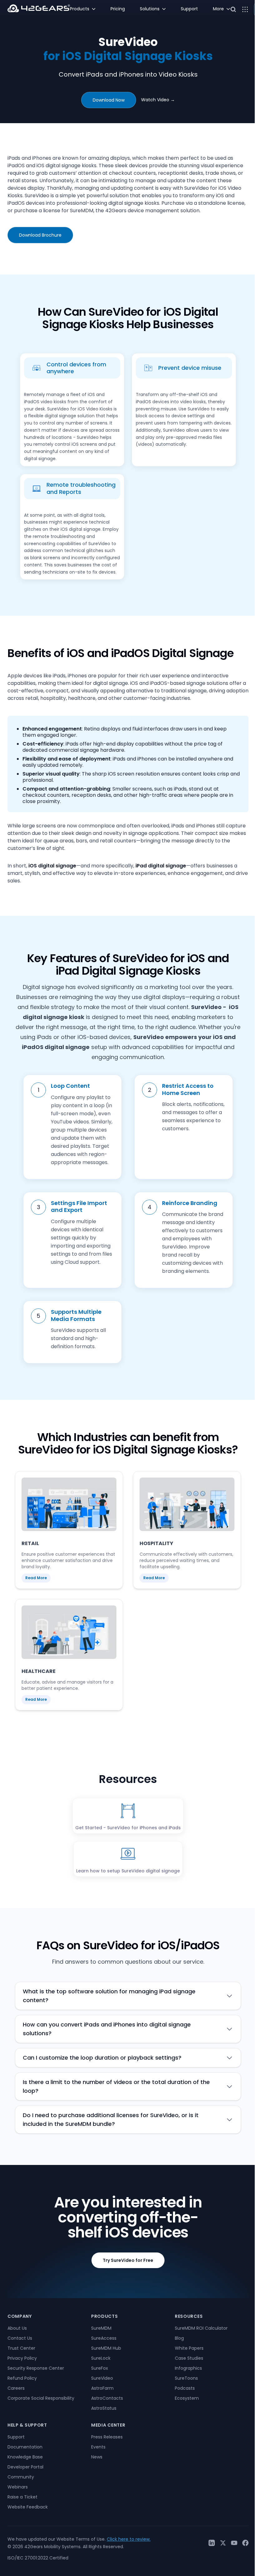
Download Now (109, 100)
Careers (16, 2388)
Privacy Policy (22, 2358)
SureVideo (102, 2378)
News (97, 2457)
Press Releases (107, 2437)
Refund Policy (22, 2378)
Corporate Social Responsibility (41, 2398)
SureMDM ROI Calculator (201, 2328)
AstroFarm (102, 2388)
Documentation (25, 2447)
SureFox (100, 2368)
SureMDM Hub (106, 2348)
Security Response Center (36, 2368)
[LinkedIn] (212, 2543)
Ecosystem (187, 2398)
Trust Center (21, 2348)
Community (21, 2477)
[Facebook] (245, 2543)
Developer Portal (25, 2467)
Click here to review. (129, 2539)
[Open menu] (245, 9)
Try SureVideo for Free (128, 2260)
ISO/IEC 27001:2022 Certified (38, 2558)
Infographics (188, 2368)
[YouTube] (234, 2543)
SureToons (186, 2378)
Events (98, 2447)
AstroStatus (104, 2408)
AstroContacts (107, 2398)
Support (16, 2437)
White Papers (189, 2348)
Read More (36, 1578)
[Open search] (233, 9)
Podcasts (185, 2388)
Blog (179, 2338)
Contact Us (20, 2338)
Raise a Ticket (22, 2497)
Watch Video (158, 100)
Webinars (18, 2487)
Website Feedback (28, 2507)
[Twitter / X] (223, 2543)
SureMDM (101, 2328)
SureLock (101, 2358)
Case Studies (189, 2358)
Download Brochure (40, 235)
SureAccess (104, 2338)
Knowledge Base (25, 2457)
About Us (17, 2328)
